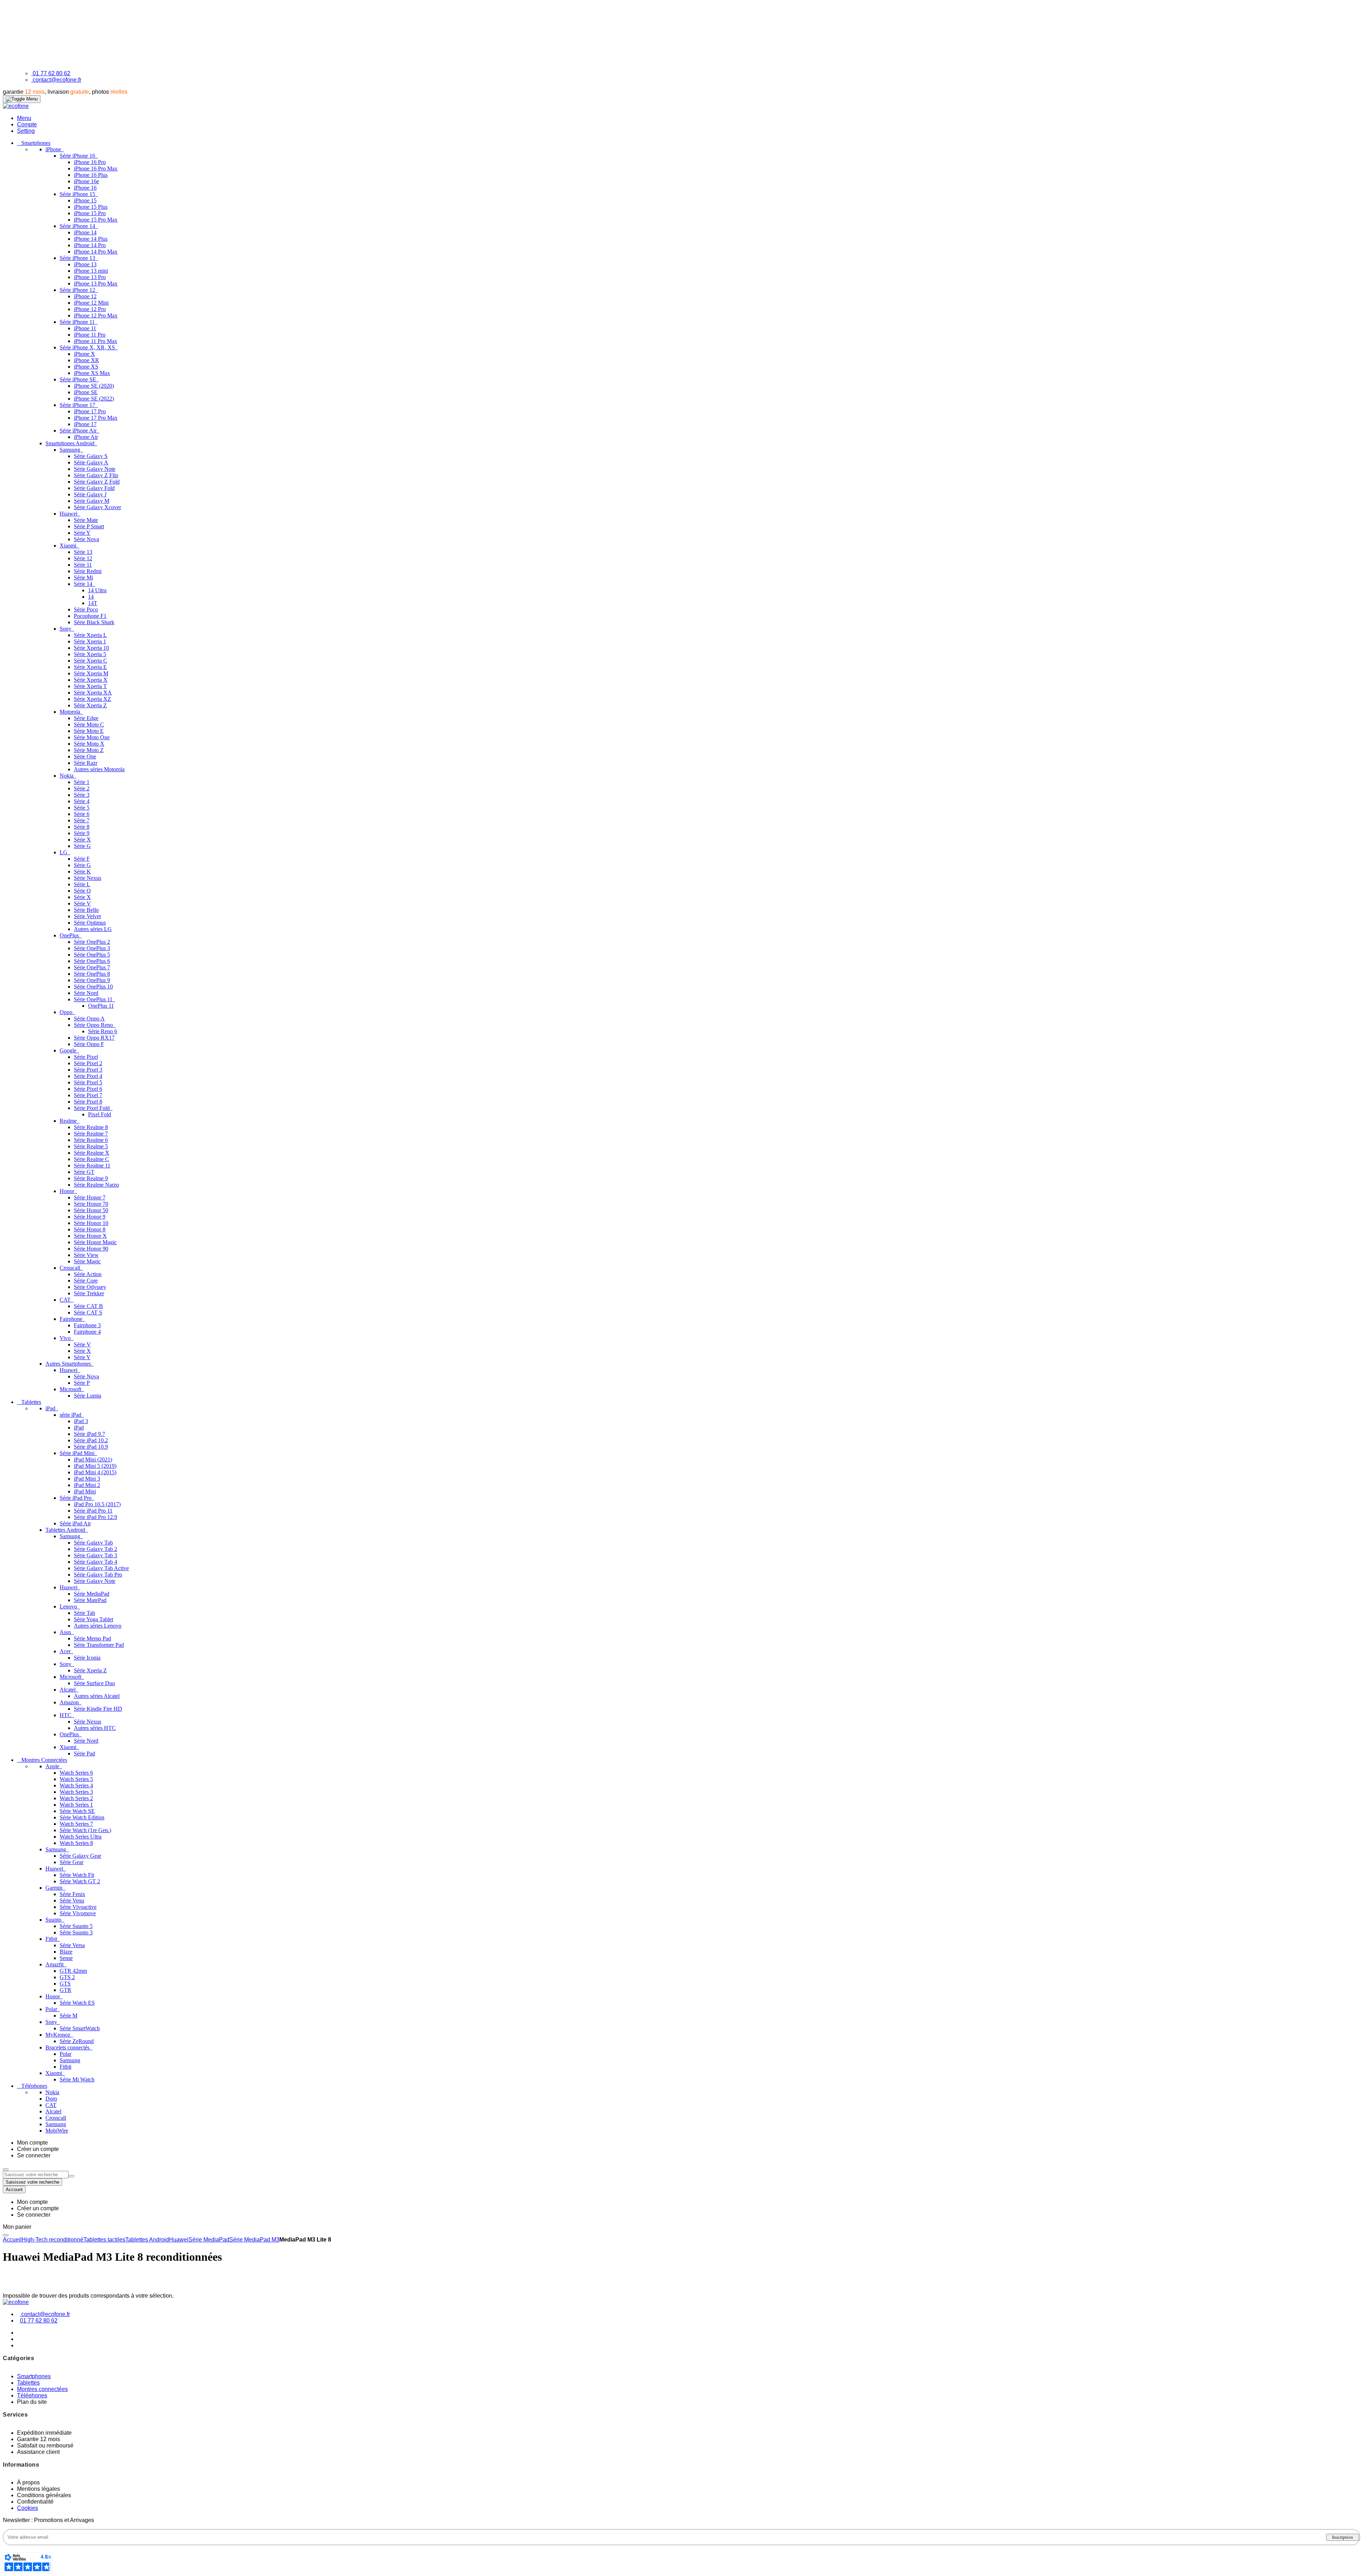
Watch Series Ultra (81, 1837)
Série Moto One (92, 737)
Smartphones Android (71, 443)
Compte (27, 124)
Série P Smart (89, 526)
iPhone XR (86, 360)
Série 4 (82, 801)
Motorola (71, 712)
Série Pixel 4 (88, 1076)
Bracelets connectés (68, 2047)
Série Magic (87, 1261)
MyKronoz (59, 2035)
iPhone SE (86, 392)
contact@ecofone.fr (57, 80)
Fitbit (52, 1939)
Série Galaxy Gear (80, 1856)
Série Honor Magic (95, 1242)
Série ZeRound (77, 2041)
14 (91, 597)
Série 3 (82, 795)
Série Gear (72, 1862)
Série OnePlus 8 (92, 974)
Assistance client (38, 2452)
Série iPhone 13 (78, 258)
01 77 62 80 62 (51, 73)
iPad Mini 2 (87, 1485)
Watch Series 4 (76, 1785)
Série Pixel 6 (88, 1089)
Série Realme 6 (91, 1140)
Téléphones (32, 2395)
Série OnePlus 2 (92, 942)
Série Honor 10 (91, 1223)
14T (93, 603)
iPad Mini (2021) (93, 1459)
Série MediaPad (92, 1594)
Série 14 (84, 584)
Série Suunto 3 (76, 1932)
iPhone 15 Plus (91, 207)
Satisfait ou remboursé (45, 2446)
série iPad (71, 1415)
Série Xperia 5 (90, 654)
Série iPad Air (75, 1523)
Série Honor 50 (91, 1210)
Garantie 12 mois (39, 2439)
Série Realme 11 (92, 1166)
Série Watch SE (77, 1811)
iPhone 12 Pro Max (96, 315)
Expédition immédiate (44, 2433)
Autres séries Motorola (99, 769)
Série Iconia (87, 1658)
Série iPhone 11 (78, 322)
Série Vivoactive (78, 1907)
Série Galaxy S (91, 456)
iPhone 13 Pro (90, 277)
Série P (82, 1383)
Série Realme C (91, 1159)
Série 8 (82, 827)
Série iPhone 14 (78, 226)
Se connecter (34, 2155)
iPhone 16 (85, 188)
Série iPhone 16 (78, 156)
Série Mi (83, 578)
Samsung (71, 450)
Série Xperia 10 (91, 648)
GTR (65, 1990)
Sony (66, 629)
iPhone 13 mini (91, 271)
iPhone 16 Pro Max (96, 168)
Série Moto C (89, 725)
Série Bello (86, 910)
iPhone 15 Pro (90, 213)
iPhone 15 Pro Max (96, 220)
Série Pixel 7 (88, 1095)
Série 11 (83, 565)
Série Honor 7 (90, 1197)
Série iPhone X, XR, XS (88, 347)
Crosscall (71, 1268)
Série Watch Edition (82, 1817)
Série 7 (82, 820)
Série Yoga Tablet (94, 1619)
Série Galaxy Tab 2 (95, 1549)
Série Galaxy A (91, 462)
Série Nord (86, 993)
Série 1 (82, 782)
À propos (28, 2482)
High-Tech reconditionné (53, 2240)
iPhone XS (86, 367)
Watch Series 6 (76, 1773)
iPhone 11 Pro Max (95, 341)
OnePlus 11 (101, 1006)
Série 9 (82, 833)
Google (69, 1050)
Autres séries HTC (95, 1728)
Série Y (82, 533)
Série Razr (86, 763)
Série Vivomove (78, 1913)
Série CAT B (88, 1306)
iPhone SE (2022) (94, 399)
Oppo (67, 1012)
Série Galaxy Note (95, 469)
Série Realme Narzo (96, 1185)
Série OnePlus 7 (92, 967)
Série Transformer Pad (99, 1645)
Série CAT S (88, 1312)
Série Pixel (86, 1057)
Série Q (82, 891)
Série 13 (83, 552)
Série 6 (82, 814)
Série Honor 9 (90, 1217)
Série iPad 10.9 (91, 1447)
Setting (26, 131)
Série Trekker (89, 1293)
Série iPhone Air (79, 431)
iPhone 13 (85, 264)
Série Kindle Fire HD (98, 1709)
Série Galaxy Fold (94, 488)
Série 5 (82, 808)
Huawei (69, 514)
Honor (68, 1191)
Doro (51, 2099)
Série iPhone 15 (78, 194)
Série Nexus (87, 878)
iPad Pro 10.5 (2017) (97, 1504)
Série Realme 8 (91, 1127)
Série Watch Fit (77, 1875)
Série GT (84, 1172)
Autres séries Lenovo (98, 1626)
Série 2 (82, 788)
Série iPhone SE (79, 379)
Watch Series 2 (76, 1798)
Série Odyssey (90, 1287)
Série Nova (86, 539)
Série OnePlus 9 (92, 980)
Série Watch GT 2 (80, 1881)
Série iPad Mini (78, 1453)
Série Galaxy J (90, 494)
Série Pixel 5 (88, 1082)
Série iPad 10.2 (91, 1440)
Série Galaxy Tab (93, 1543)
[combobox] (36, 2175)
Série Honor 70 (91, 1204)
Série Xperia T (90, 686)
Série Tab (84, 1613)
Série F (82, 859)
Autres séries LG (93, 929)
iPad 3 (81, 1421)
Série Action (88, 1274)
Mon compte (32, 2143)
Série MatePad (90, 1600)
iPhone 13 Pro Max (96, 284)
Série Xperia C (91, 661)
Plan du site (32, 2402)
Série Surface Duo (94, 1683)
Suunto (54, 1920)
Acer (66, 1651)
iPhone (54, 149)
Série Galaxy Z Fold (97, 482)
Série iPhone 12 (78, 290)
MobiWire (57, 2131)
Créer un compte (38, 2149)
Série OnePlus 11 (94, 999)
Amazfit (55, 1964)
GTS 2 (67, 1977)
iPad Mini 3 (87, 1479)
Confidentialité (35, 2502)
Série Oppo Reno (94, 1025)
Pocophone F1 (90, 616)
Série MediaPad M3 (254, 2240)
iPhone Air (86, 437)
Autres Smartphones (69, 1364)
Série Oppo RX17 (94, 1038)
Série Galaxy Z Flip (96, 475)
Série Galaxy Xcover (97, 507)
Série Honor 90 (91, 1249)
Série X (82, 840)
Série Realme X (92, 1153)
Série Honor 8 (90, 1229)
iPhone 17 (85, 424)
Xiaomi (69, 546)
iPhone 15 (85, 200)
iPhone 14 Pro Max (96, 252)
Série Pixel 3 (88, 1070)
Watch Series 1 (76, 1805)
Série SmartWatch (80, 2028)
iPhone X (84, 354)
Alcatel (68, 1690)
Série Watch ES (77, 2003)
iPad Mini (85, 1491)
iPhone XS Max (92, 373)
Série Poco (86, 609)
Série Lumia (87, 1396)
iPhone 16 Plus (91, 175)
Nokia (67, 776)
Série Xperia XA (93, 693)
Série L (82, 884)
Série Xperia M (91, 673)
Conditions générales (44, 2495)
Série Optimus (90, 923)
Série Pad (84, 1753)
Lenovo (69, 1606)
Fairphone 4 (87, 1332)
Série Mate (86, 520)
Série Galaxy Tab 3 (95, 1555)
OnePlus (70, 935)
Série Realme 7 (91, 1134)
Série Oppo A (89, 1019)
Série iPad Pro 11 (93, 1511)
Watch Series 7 (76, 1824)
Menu (24, 118)
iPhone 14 (85, 232)
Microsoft (71, 1389)
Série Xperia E (90, 667)
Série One (85, 756)
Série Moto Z (89, 750)
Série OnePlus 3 (92, 948)
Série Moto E (89, 731)
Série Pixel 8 (88, 1102)
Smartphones (34, 2376)
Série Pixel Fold (92, 1108)
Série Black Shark (94, 622)
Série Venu (72, 1900)
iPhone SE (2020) (94, 386)
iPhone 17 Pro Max (96, 418)
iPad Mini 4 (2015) (95, 1472)
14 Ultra (97, 590)
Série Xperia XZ (92, 699)
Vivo (66, 1338)
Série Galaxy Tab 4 (95, 1562)
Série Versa (72, 1945)
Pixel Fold (100, 1114)
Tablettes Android (66, 1530)
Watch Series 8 (76, 1843)
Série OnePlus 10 (93, 987)
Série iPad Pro (76, 1498)
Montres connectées (42, 2389)
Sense (66, 1958)
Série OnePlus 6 (92, 961)
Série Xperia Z (90, 705)
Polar (52, 2009)
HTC (66, 1715)
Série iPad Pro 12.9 (95, 1517)
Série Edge (86, 718)
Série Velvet (87, 916)
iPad (51, 1408)
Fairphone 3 (87, 1325)
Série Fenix (72, 1894)
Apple (53, 1766)
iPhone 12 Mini (91, 303)
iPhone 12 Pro (90, 309)
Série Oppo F (89, 1044)
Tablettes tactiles (104, 2240)
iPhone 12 (85, 296)
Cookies (28, 2508)
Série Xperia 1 (90, 641)
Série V (82, 903)
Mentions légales (39, 2489)
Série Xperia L (90, 635)
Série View (86, 1255)
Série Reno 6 (103, 1031)
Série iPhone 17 (78, 405)
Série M (69, 2016)
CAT (66, 1300)
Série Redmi (88, 571)
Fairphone (72, 1319)
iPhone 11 (85, 328)
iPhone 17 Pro (90, 411)
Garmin (55, 1888)
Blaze (66, 1952)
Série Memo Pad (92, 1638)
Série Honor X (90, 1236)
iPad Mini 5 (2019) (95, 1466)
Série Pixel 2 (88, 1063)
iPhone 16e (86, 181)
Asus (66, 1632)
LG (64, 852)
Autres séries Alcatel (97, 1696)
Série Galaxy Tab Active (101, 1568)
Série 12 (83, 558)
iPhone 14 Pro (90, 245)
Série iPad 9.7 (89, 1434)
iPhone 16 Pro (90, 162)
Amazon (70, 1702)
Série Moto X (89, 744)
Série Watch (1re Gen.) (85, 1830)
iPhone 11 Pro (90, 335)
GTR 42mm (73, 1971)
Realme (69, 1121)
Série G (82, 846)
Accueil (12, 2240)
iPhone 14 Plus (91, 239)
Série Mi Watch (77, 2079)
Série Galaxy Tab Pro (98, 1575)
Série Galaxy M (92, 501)
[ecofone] (16, 106)
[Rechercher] (71, 2176)
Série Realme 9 (91, 1178)
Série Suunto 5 (76, 1926)
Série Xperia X (91, 680)
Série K (82, 872)
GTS (65, 1984)
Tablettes (28, 2383)
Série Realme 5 (91, 1146)
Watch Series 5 (76, 1779)
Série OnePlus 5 (92, 955)
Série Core (86, 1281)
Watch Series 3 (76, 1792)
